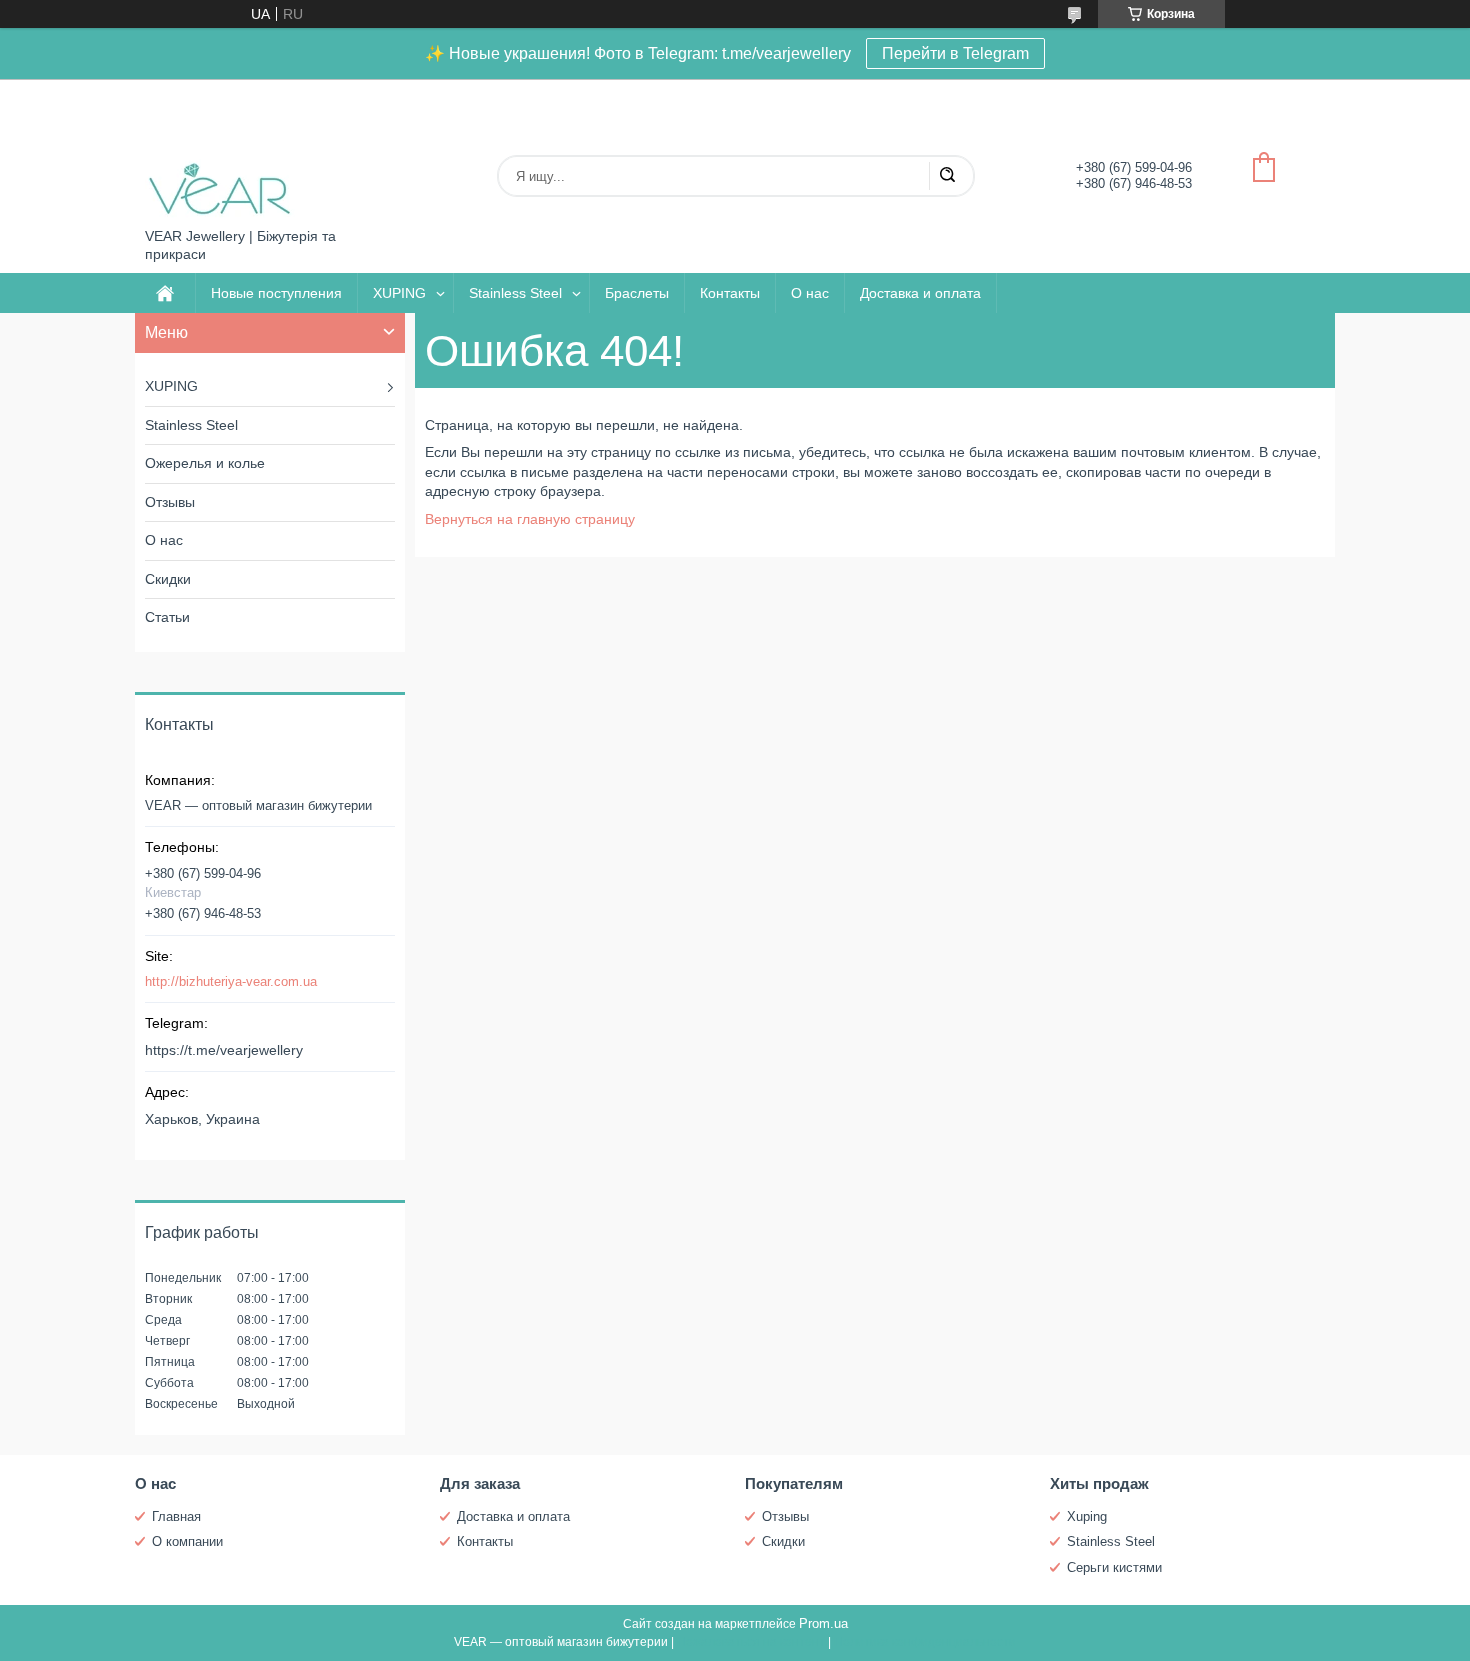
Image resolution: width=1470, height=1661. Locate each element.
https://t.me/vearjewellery (224, 1050)
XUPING (399, 293)
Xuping (1087, 1516)
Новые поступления (276, 293)
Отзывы (170, 502)
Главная (176, 1516)
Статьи (167, 617)
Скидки (168, 579)
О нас (810, 293)
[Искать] (947, 176)
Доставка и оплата (920, 293)
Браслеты (637, 293)
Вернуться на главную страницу (530, 519)
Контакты (730, 293)
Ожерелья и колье (205, 463)
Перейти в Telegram (955, 53)
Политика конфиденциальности (925, 1642)
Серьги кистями (1114, 1567)
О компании (187, 1541)
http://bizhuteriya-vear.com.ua (231, 981)
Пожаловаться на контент (751, 1642)
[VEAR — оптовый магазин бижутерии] (220, 153)
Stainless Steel (515, 293)
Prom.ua (823, 1623)
